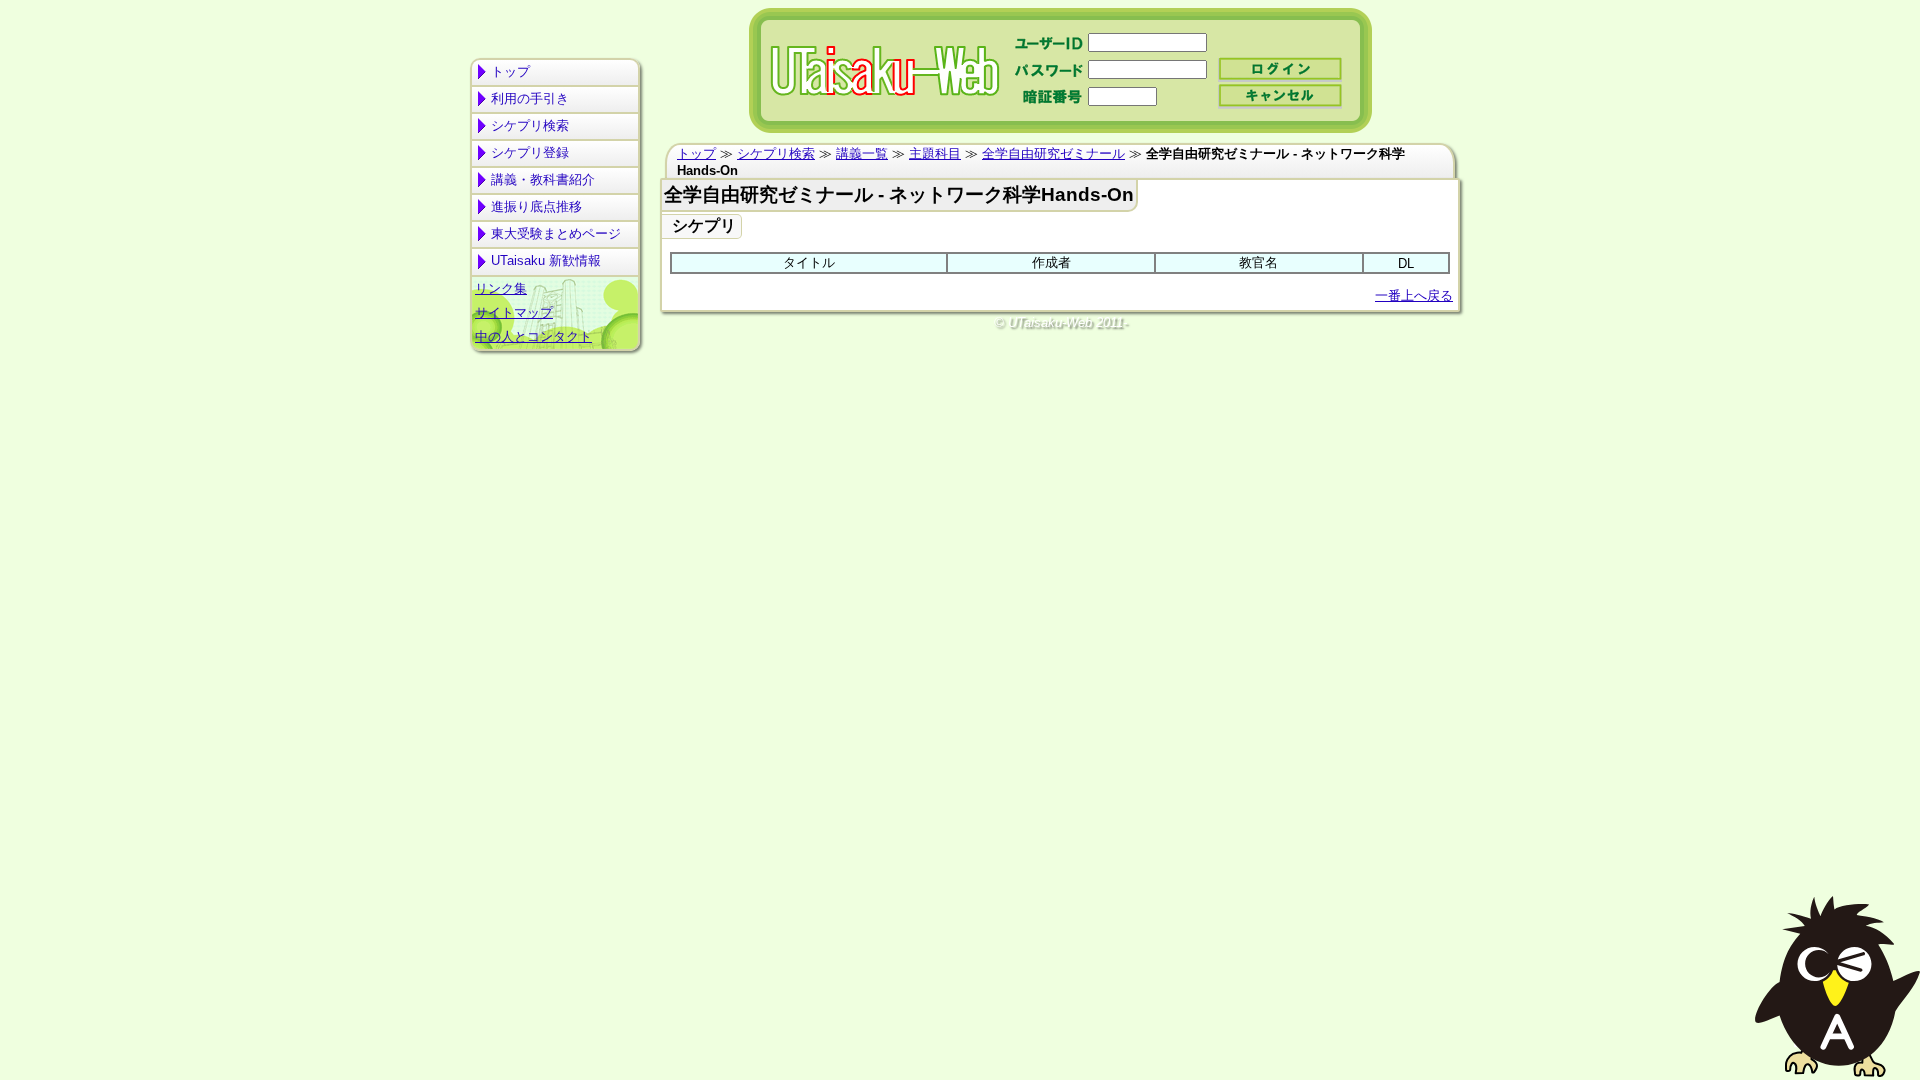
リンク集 (501, 288)
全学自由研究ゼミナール (1053, 153)
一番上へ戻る (1414, 295)
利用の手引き (530, 98)
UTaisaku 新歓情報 (546, 260)
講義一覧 (862, 153)
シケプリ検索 (530, 125)
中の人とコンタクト (533, 336)
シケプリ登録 (530, 152)
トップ (510, 71)
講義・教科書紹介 (543, 179)
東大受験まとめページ (556, 233)
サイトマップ (514, 312)
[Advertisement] (555, 436)
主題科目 (935, 153)
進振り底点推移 (536, 206)
